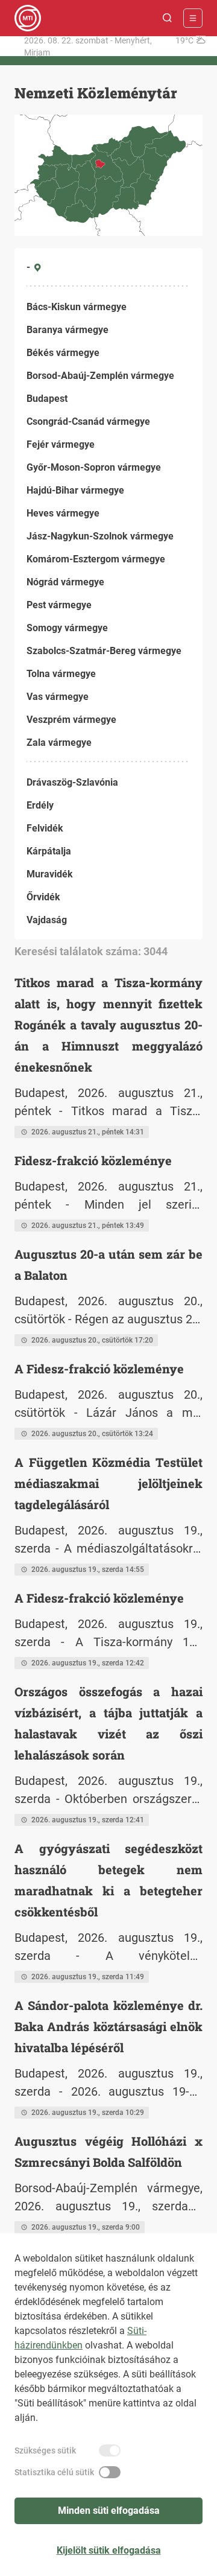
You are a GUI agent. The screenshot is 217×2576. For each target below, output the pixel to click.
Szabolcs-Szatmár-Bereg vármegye (104, 651)
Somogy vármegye (67, 628)
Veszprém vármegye (71, 720)
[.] (28, 18)
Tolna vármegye (61, 674)
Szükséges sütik (45, 2450)
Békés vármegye (63, 353)
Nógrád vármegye (65, 582)
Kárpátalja (49, 851)
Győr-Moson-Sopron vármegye (94, 467)
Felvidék (45, 828)
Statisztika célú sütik (54, 2472)
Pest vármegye (59, 605)
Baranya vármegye (68, 330)
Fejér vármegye (61, 444)
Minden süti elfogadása (109, 2511)
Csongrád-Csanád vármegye (88, 421)
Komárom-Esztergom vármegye (96, 559)
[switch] (110, 2450)
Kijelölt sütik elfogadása (109, 2550)
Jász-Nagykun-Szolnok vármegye (100, 536)
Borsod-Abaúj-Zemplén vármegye (100, 376)
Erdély (40, 805)
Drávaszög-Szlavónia (72, 782)
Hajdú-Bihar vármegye (75, 490)
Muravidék (50, 874)
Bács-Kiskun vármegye (77, 307)
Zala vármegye (59, 743)
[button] (168, 18)
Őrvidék (43, 897)
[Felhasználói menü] (193, 18)
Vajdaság (47, 920)
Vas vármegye (58, 697)
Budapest (47, 399)
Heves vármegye (63, 513)
